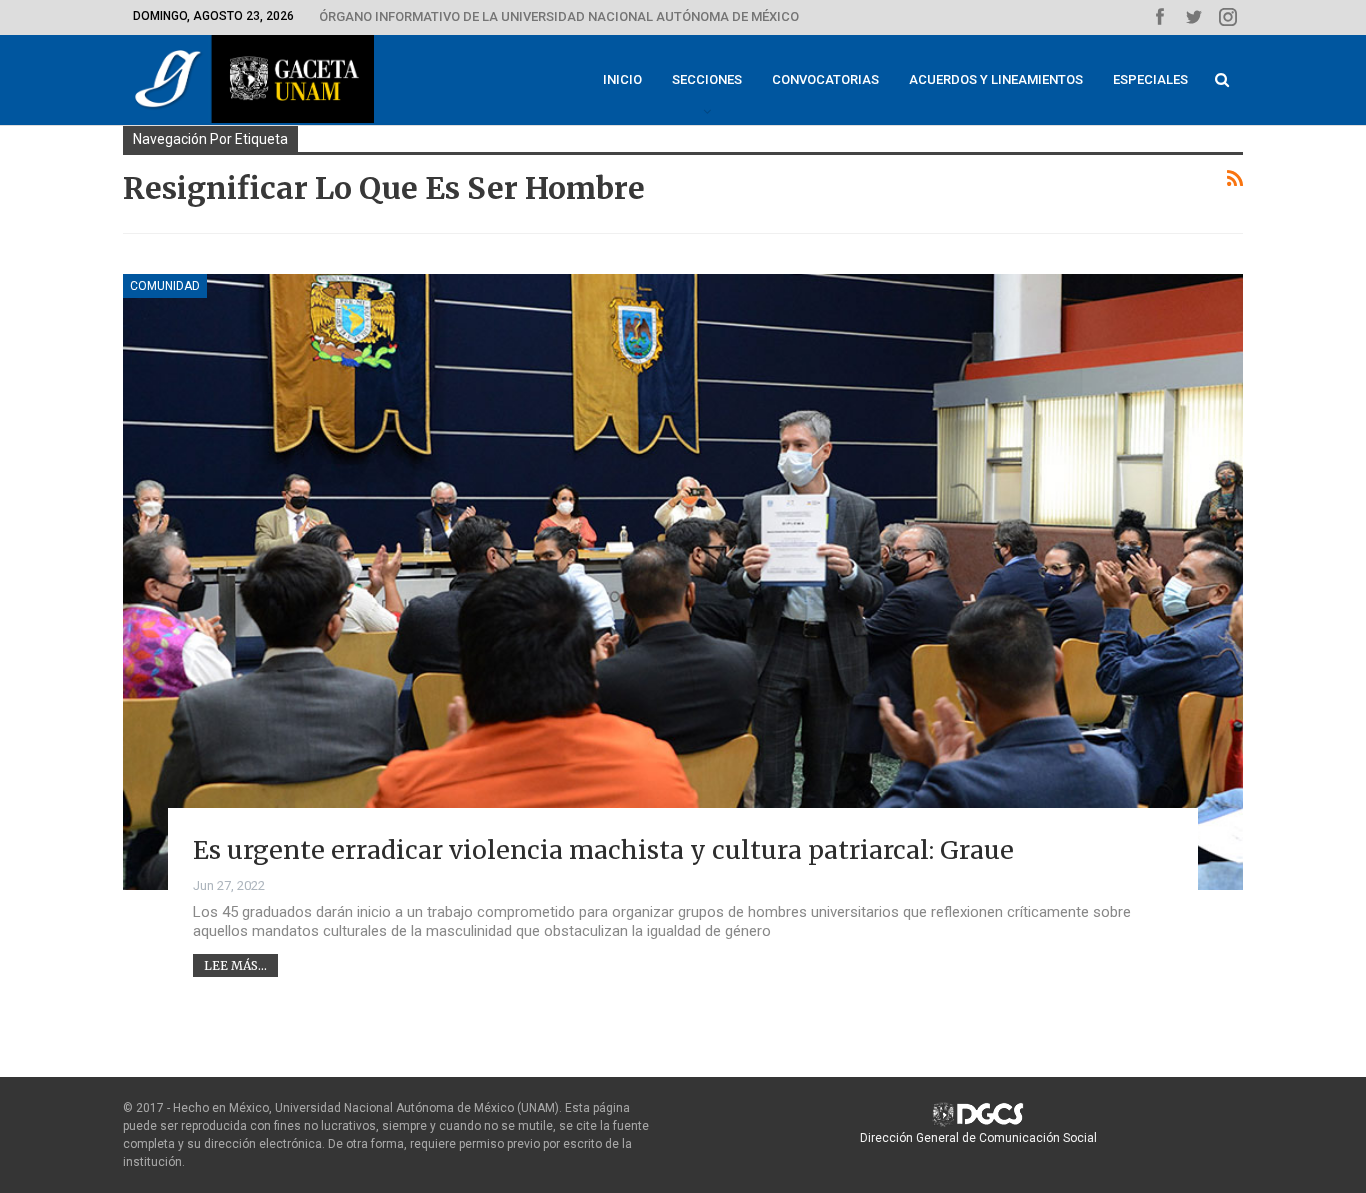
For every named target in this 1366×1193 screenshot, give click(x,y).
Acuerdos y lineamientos (996, 79)
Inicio (622, 79)
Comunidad (165, 286)
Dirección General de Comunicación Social (978, 1138)
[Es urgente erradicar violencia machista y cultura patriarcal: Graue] (683, 582)
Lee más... (235, 965)
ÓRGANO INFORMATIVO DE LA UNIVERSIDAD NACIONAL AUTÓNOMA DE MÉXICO (559, 16)
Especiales (1150, 79)
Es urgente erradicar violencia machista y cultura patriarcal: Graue (603, 850)
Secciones (707, 79)
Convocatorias (825, 79)
